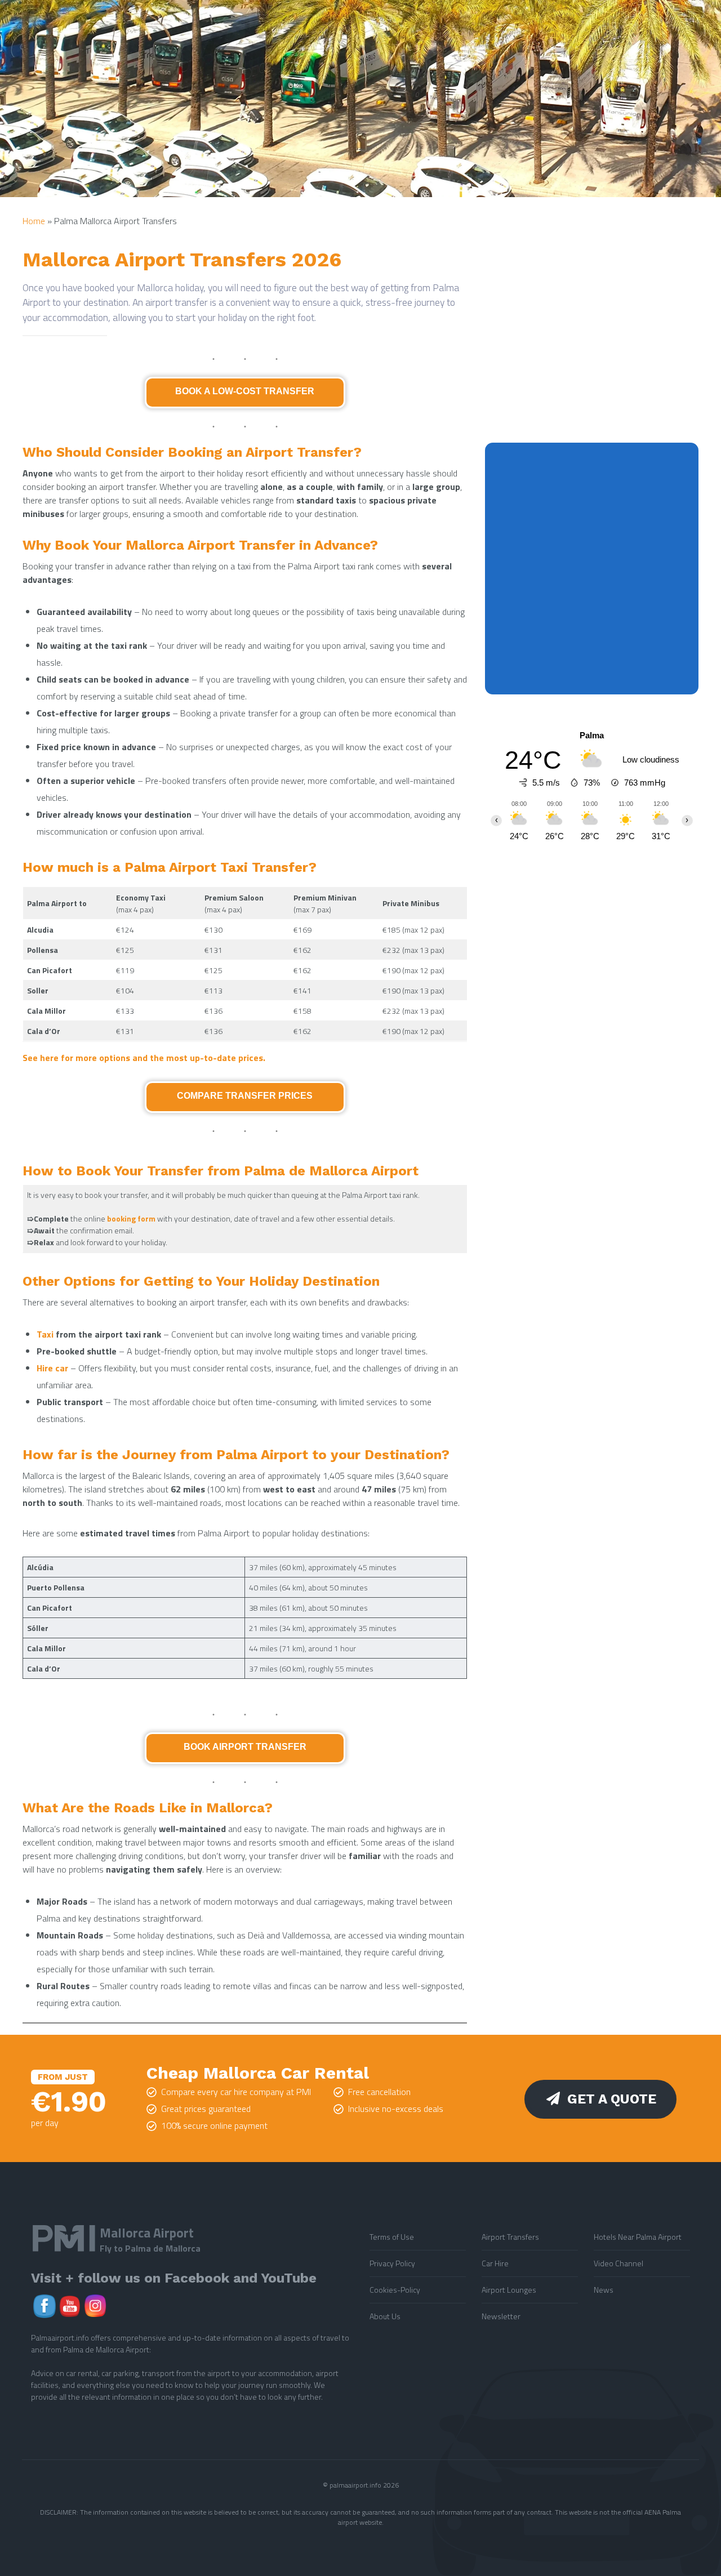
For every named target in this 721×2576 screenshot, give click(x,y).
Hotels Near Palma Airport (638, 2237)
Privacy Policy (392, 2263)
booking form (131, 1218)
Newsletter (501, 2316)
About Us (385, 2316)
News (604, 2290)
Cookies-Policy (395, 2290)
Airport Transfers (510, 2237)
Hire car (52, 1368)
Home (34, 221)
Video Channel (618, 2263)
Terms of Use (392, 2237)
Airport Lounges (509, 2290)
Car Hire (495, 2263)
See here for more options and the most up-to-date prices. (144, 1058)
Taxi (45, 1334)
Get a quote (612, 2099)
